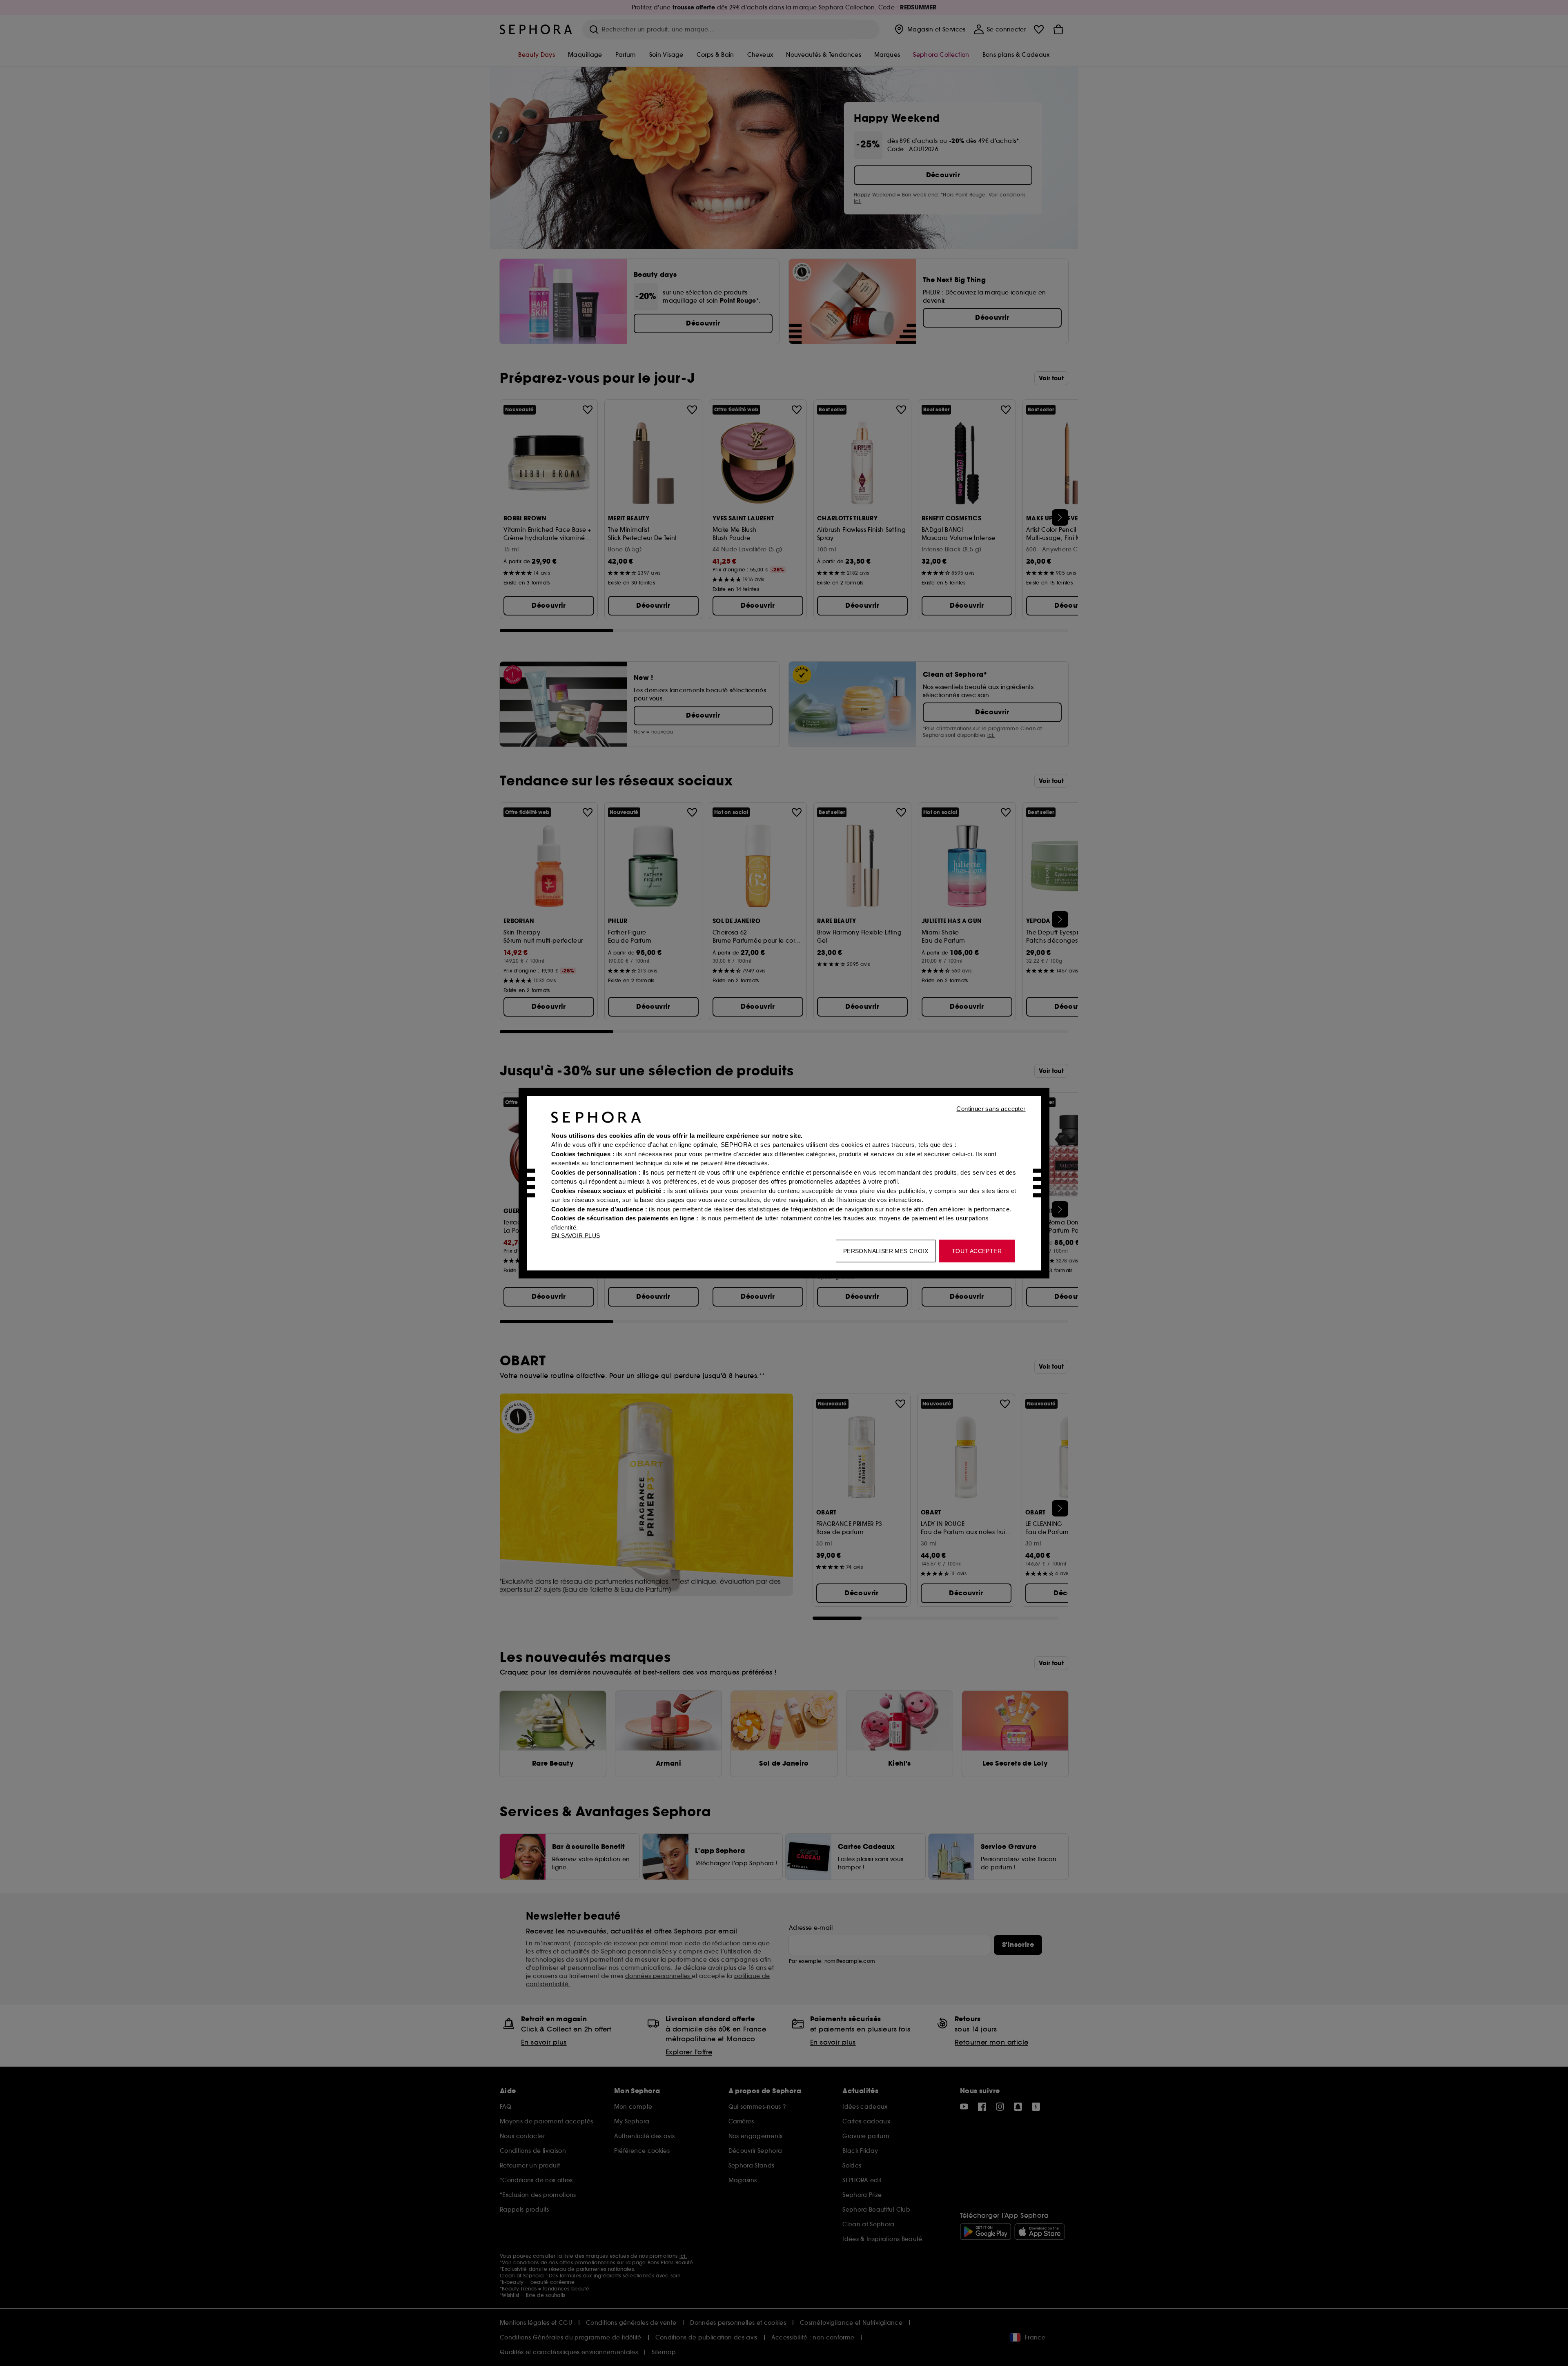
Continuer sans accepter (991, 1108)
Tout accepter (977, 1251)
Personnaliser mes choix (886, 1251)
